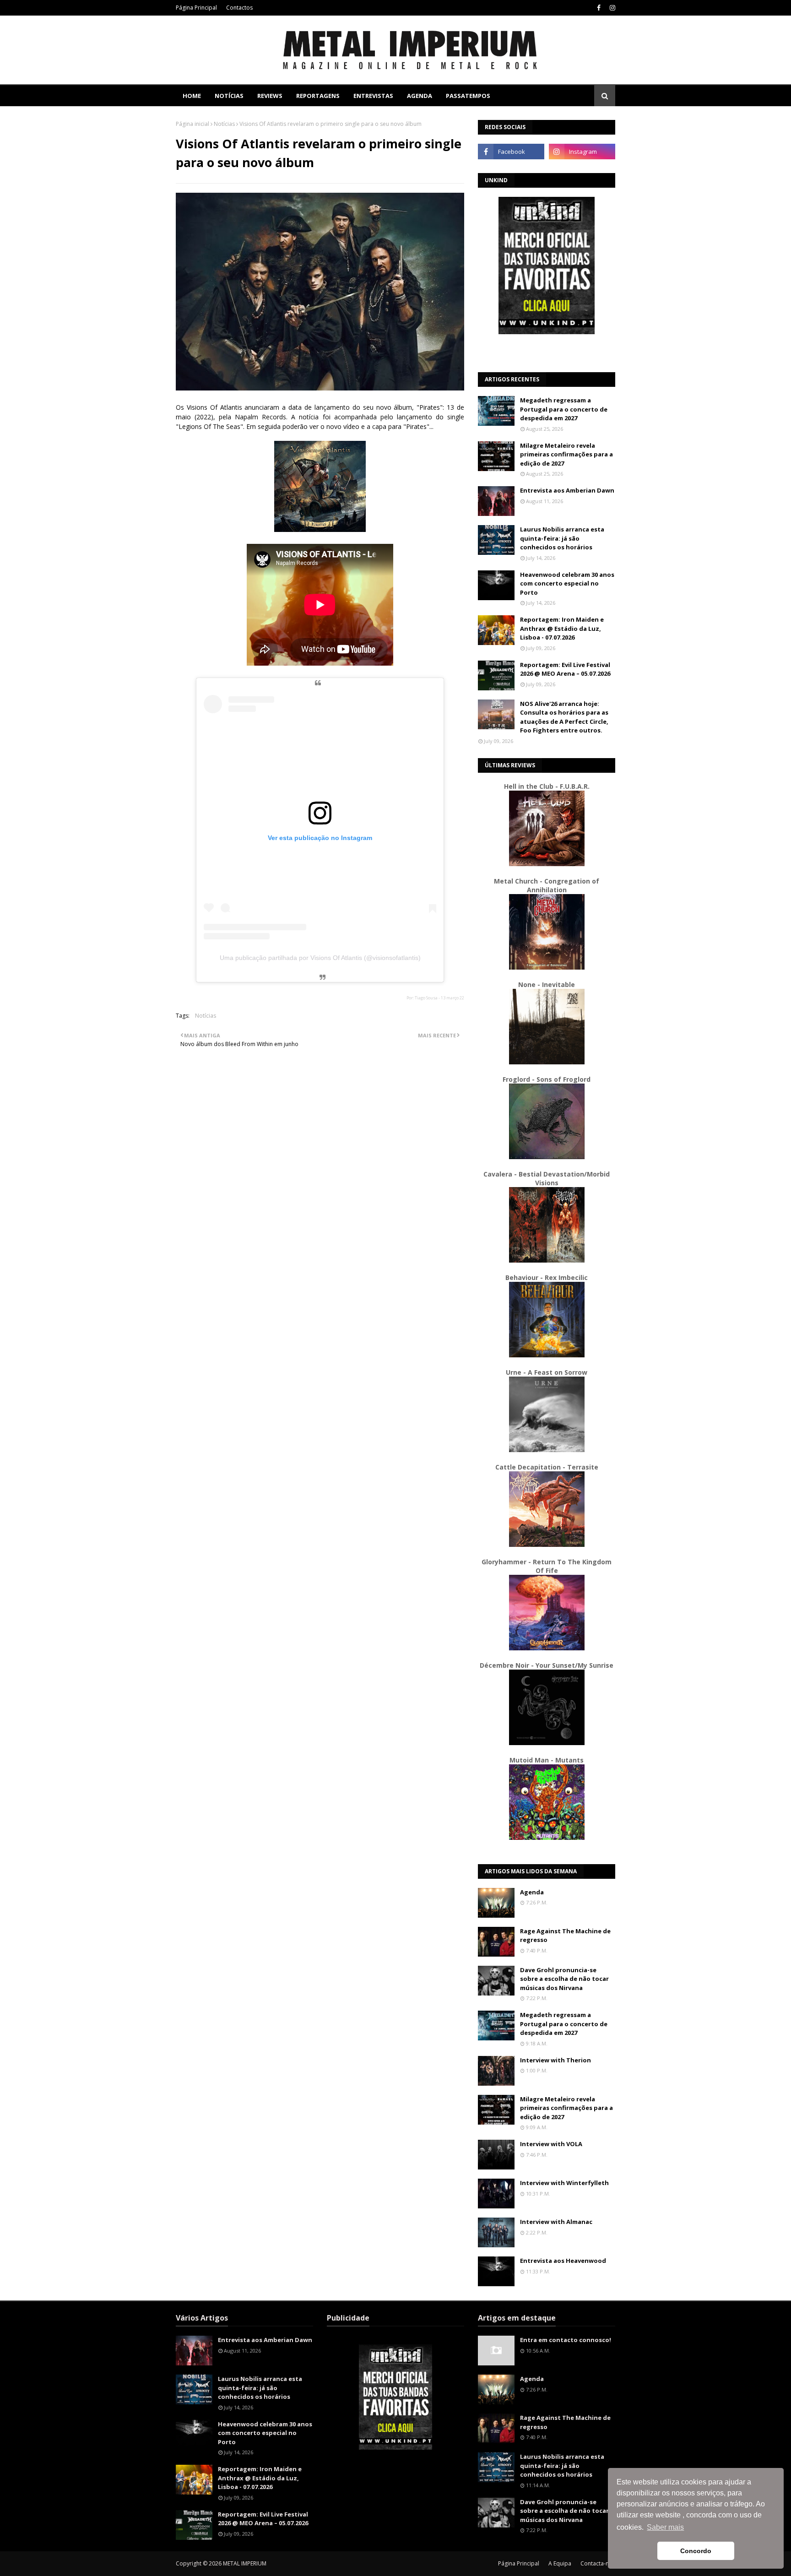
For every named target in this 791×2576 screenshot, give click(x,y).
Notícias (224, 124)
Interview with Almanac (556, 2222)
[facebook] (599, 8)
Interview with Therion (555, 2060)
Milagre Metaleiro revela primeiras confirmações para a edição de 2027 (566, 454)
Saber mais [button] (665, 2527)
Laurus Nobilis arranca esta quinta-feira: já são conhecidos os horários (562, 538)
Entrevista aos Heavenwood (563, 2261)
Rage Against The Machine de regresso (565, 1936)
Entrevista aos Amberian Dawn (567, 490)
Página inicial (192, 124)
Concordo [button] (696, 2551)
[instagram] (611, 8)
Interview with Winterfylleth (564, 2183)
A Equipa (560, 2563)
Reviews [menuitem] (270, 96)
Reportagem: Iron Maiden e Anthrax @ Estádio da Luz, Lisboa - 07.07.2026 (562, 628)
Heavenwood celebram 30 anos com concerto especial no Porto (567, 583)
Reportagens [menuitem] (318, 96)
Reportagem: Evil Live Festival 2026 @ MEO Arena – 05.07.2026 (565, 669)
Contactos (239, 8)
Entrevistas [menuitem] (373, 96)
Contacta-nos (598, 2563)
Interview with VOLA (551, 2144)
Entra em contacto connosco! (566, 2340)
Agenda (532, 1892)
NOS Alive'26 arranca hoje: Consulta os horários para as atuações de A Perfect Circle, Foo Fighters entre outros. (564, 717)
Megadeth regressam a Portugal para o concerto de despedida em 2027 (564, 409)
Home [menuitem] (192, 96)
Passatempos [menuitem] (468, 96)
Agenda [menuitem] (420, 96)
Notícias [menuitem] (229, 96)
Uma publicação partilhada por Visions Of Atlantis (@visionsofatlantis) (320, 958)
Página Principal (196, 8)
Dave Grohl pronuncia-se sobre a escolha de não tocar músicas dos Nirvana (564, 1979)
